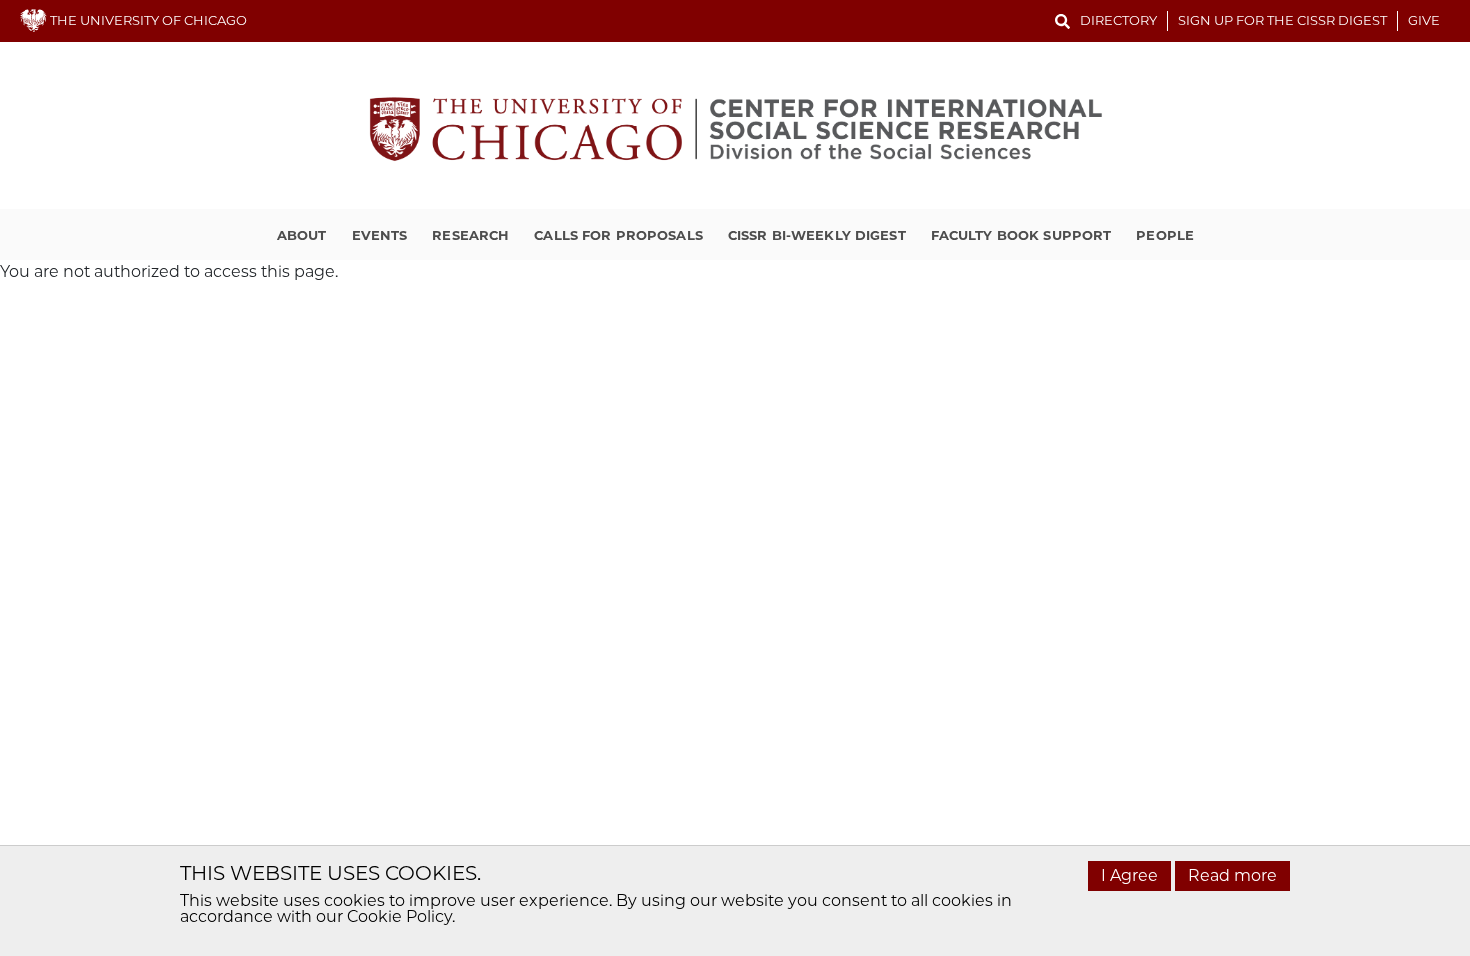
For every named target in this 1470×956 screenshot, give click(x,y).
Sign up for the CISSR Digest (1282, 20)
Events (380, 235)
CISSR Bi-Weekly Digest (817, 235)
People (1165, 235)
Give (1424, 20)
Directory (1118, 20)
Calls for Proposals (618, 235)
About (302, 235)
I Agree (1129, 875)
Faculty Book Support (1021, 235)
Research (470, 235)
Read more (1232, 875)
